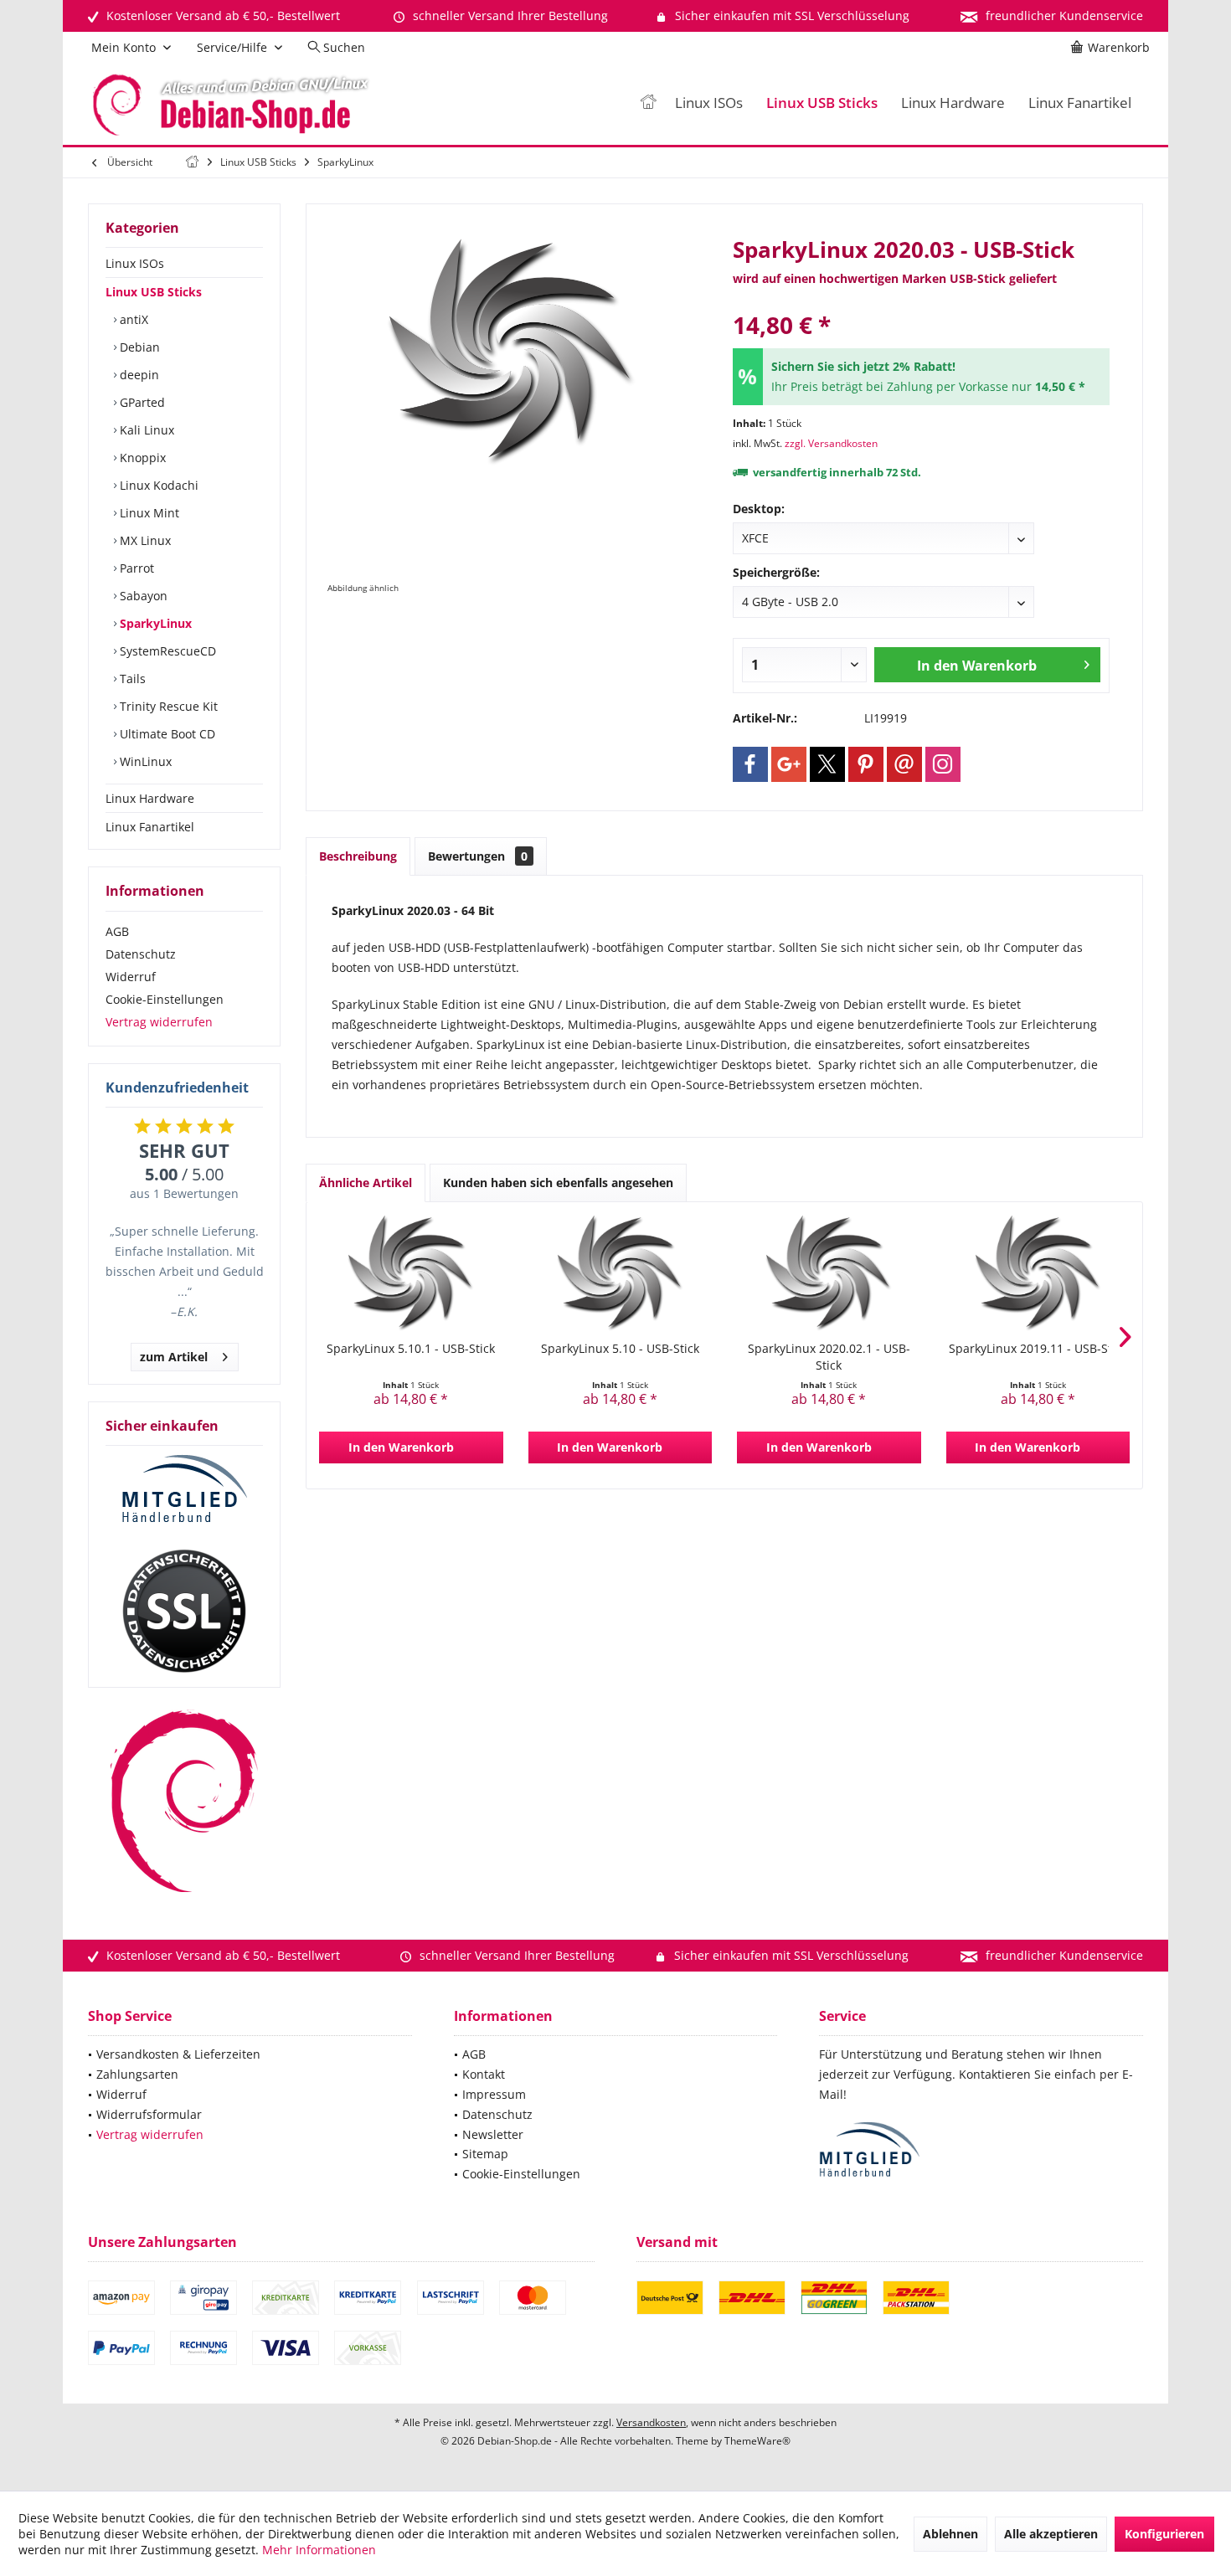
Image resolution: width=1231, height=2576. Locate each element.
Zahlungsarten (137, 2074)
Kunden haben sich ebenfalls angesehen (558, 1183)
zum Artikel (174, 1357)
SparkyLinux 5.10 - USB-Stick (620, 1348)
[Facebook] (750, 764)
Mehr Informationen (319, 2550)
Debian (138, 347)
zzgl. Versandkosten (831, 443)
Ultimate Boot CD (166, 734)
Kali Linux (145, 430)
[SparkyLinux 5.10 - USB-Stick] (621, 1273)
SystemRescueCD (166, 651)
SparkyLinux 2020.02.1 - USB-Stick (829, 1357)
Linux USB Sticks (154, 292)
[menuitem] (1113, 48)
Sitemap (485, 2154)
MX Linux (144, 540)
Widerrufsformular (149, 2114)
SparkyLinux (154, 623)
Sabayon (142, 596)
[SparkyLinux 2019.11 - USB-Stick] (1038, 1273)
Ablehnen (950, 2534)
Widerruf (131, 977)
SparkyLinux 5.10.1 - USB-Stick (411, 1348)
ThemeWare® (757, 2441)
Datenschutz (141, 954)
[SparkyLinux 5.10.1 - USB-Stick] (411, 1273)
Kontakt (484, 2074)
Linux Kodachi (157, 485)
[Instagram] (943, 764)
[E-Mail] (904, 764)
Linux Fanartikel (150, 827)
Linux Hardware (150, 798)
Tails (131, 679)
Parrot (135, 568)
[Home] (648, 103)
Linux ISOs (135, 263)
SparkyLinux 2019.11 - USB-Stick (1038, 1348)
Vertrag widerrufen (159, 1022)
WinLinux (144, 761)
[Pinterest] (866, 764)
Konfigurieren (1164, 2534)
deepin (138, 375)
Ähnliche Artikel (366, 1183)
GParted (141, 402)
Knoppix (141, 458)
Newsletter (493, 2134)
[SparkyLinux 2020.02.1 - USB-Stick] (829, 1273)
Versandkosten (651, 2422)
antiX (132, 319)
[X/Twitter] (827, 764)
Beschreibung (358, 856)
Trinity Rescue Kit (167, 706)
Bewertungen (478, 856)
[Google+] (789, 764)
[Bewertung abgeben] (921, 303)
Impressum (494, 2094)
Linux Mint (148, 513)
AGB (117, 931)
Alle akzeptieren (1051, 2534)
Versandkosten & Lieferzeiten (178, 2054)
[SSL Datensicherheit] (184, 1612)
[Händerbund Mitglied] (184, 1489)
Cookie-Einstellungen (165, 999)
